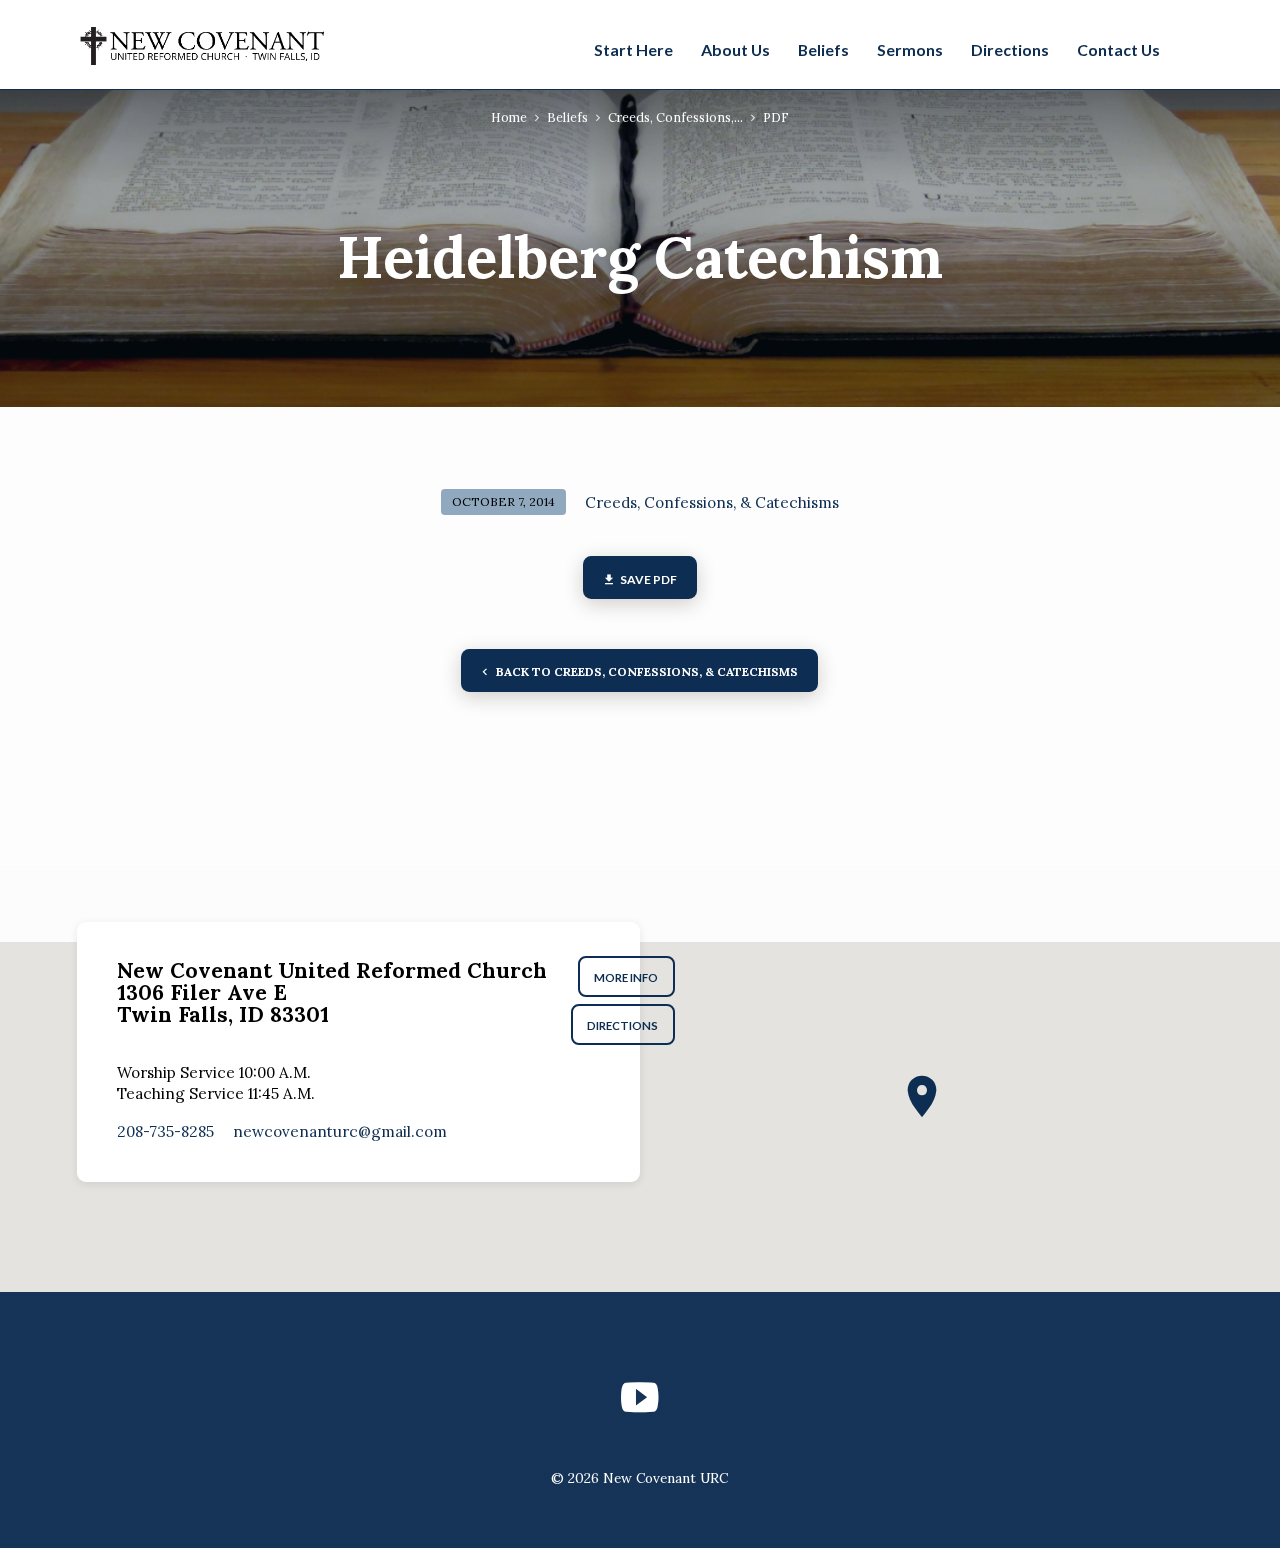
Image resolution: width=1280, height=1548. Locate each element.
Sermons (910, 49)
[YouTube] (639, 1397)
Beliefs (823, 49)
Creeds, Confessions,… (675, 117)
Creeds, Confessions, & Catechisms (712, 502)
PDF (776, 117)
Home (509, 117)
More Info (626, 977)
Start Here (633, 49)
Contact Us (1118, 49)
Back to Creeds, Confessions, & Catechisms (646, 671)
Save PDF (647, 579)
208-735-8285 (165, 1131)
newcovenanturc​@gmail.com (340, 1131)
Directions (1010, 49)
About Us (735, 49)
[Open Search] (1192, 47)
